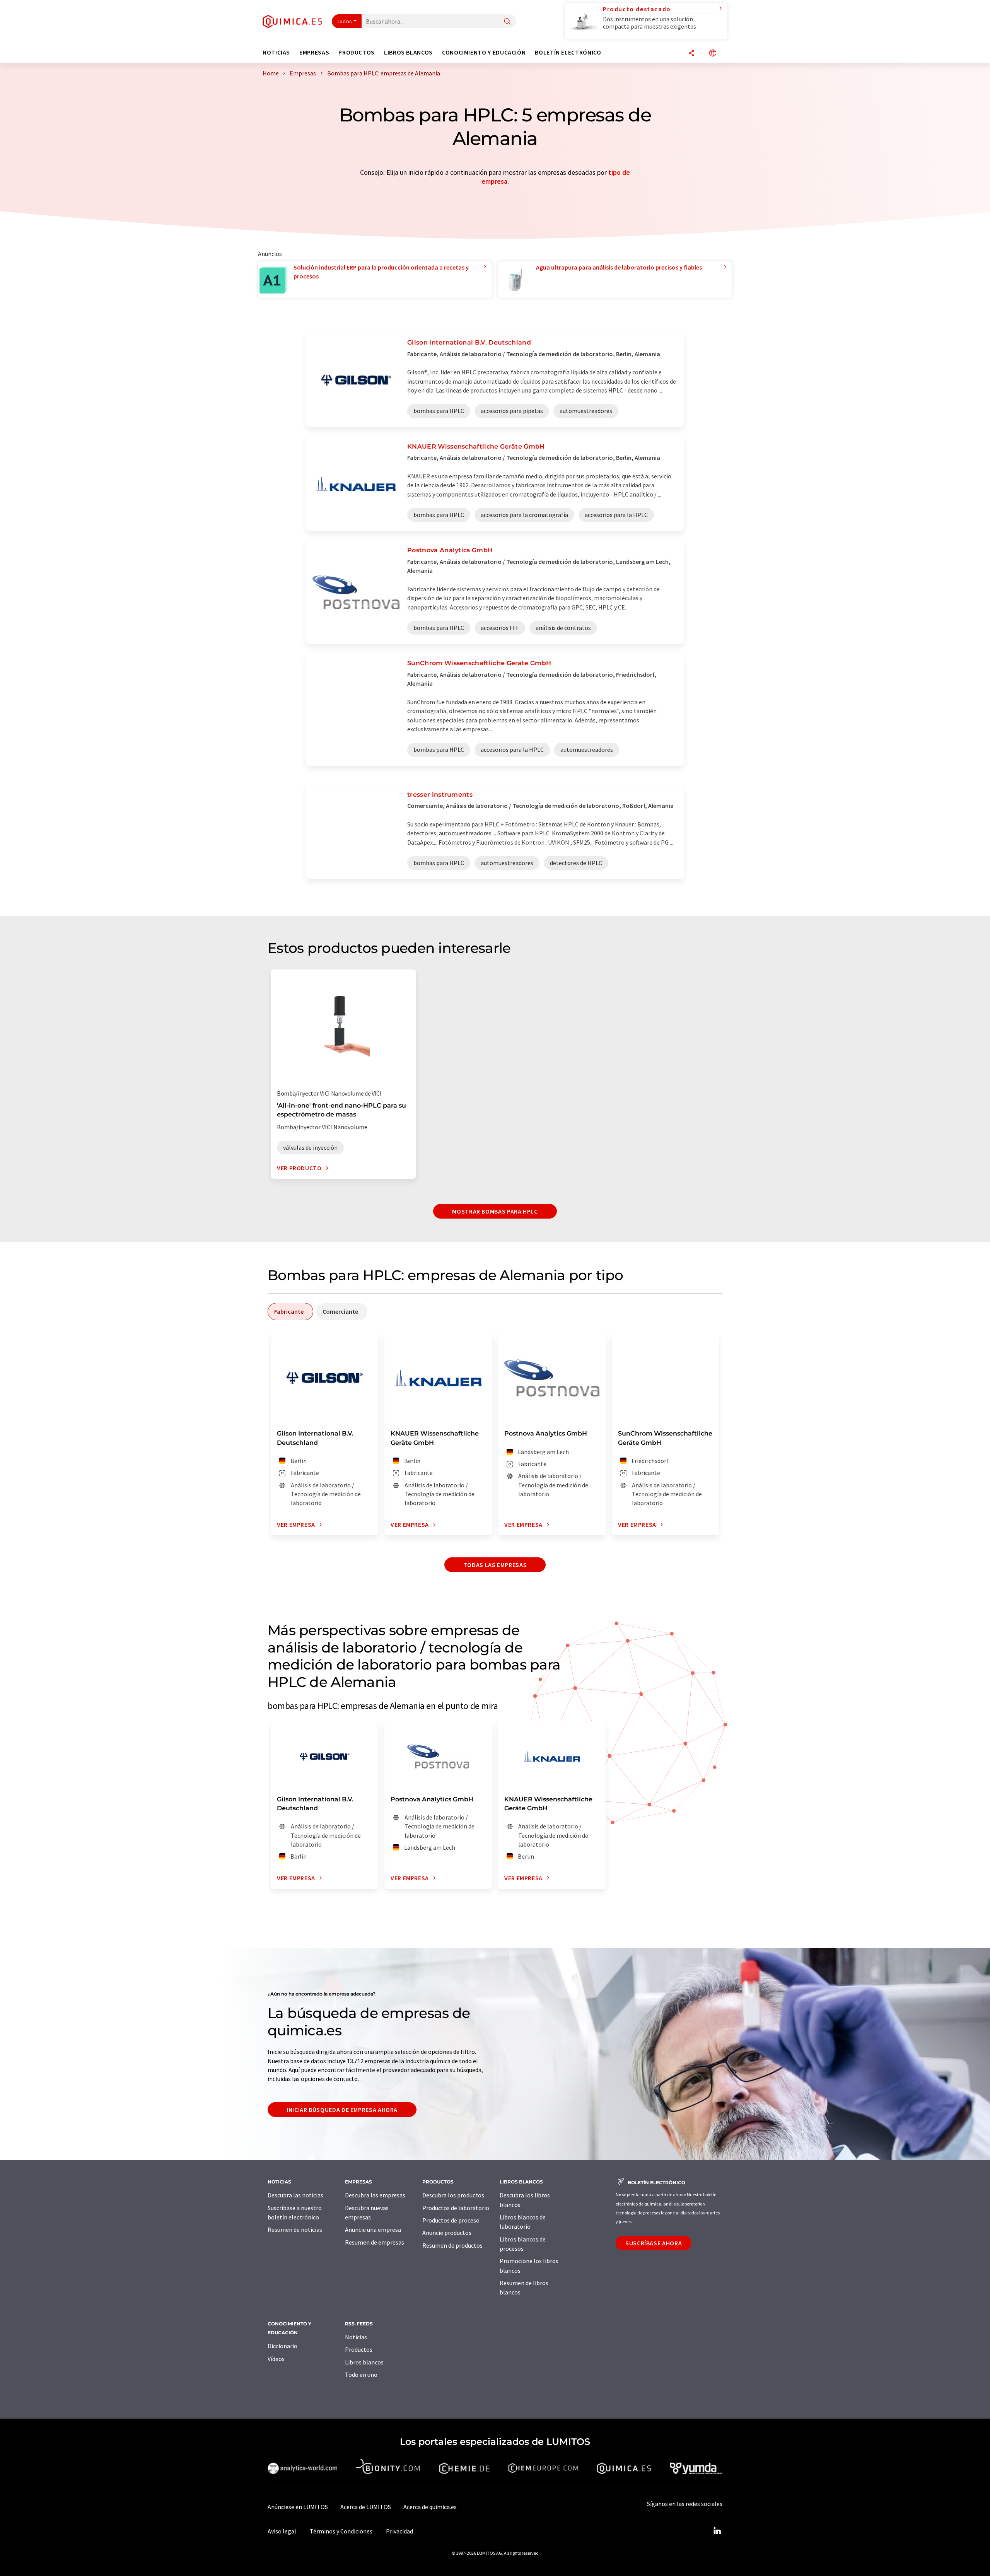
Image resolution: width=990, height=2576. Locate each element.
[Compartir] (691, 54)
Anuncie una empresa (373, 2229)
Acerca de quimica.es (430, 2507)
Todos (345, 21)
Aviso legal (282, 2531)
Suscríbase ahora (654, 2243)
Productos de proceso (451, 2220)
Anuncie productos (447, 2233)
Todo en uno (361, 2375)
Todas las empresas (495, 1565)
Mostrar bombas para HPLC (495, 1211)
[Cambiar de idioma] (713, 54)
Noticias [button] (276, 52)
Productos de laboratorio (456, 2208)
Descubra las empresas (375, 2195)
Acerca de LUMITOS (366, 2507)
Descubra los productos (453, 2195)
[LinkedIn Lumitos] (717, 2531)
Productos (359, 2349)
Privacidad (399, 2531)
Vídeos (276, 2359)
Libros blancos (364, 2362)
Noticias (356, 2337)
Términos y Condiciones (341, 2531)
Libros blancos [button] (408, 52)
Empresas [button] (314, 52)
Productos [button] (357, 52)
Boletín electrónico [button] (568, 52)
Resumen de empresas (375, 2242)
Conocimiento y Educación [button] (484, 52)
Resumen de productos (452, 2245)
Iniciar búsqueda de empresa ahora (342, 2110)
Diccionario (282, 2346)
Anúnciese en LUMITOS (298, 2507)
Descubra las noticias (295, 2195)
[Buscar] (507, 22)
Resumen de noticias (295, 2229)
